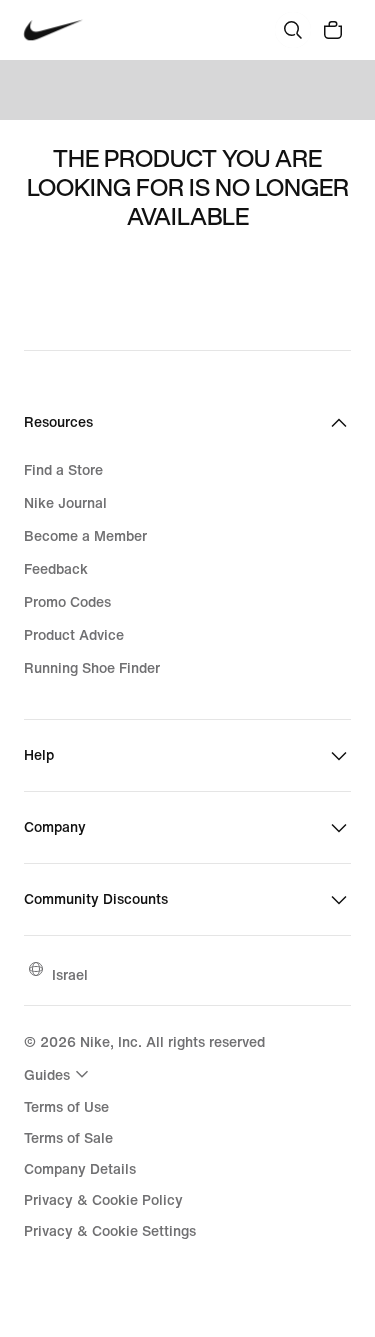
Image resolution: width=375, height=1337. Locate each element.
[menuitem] (59, 1074)
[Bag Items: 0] (333, 30)
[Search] (293, 30)
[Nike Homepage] (53, 30)
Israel (70, 974)
